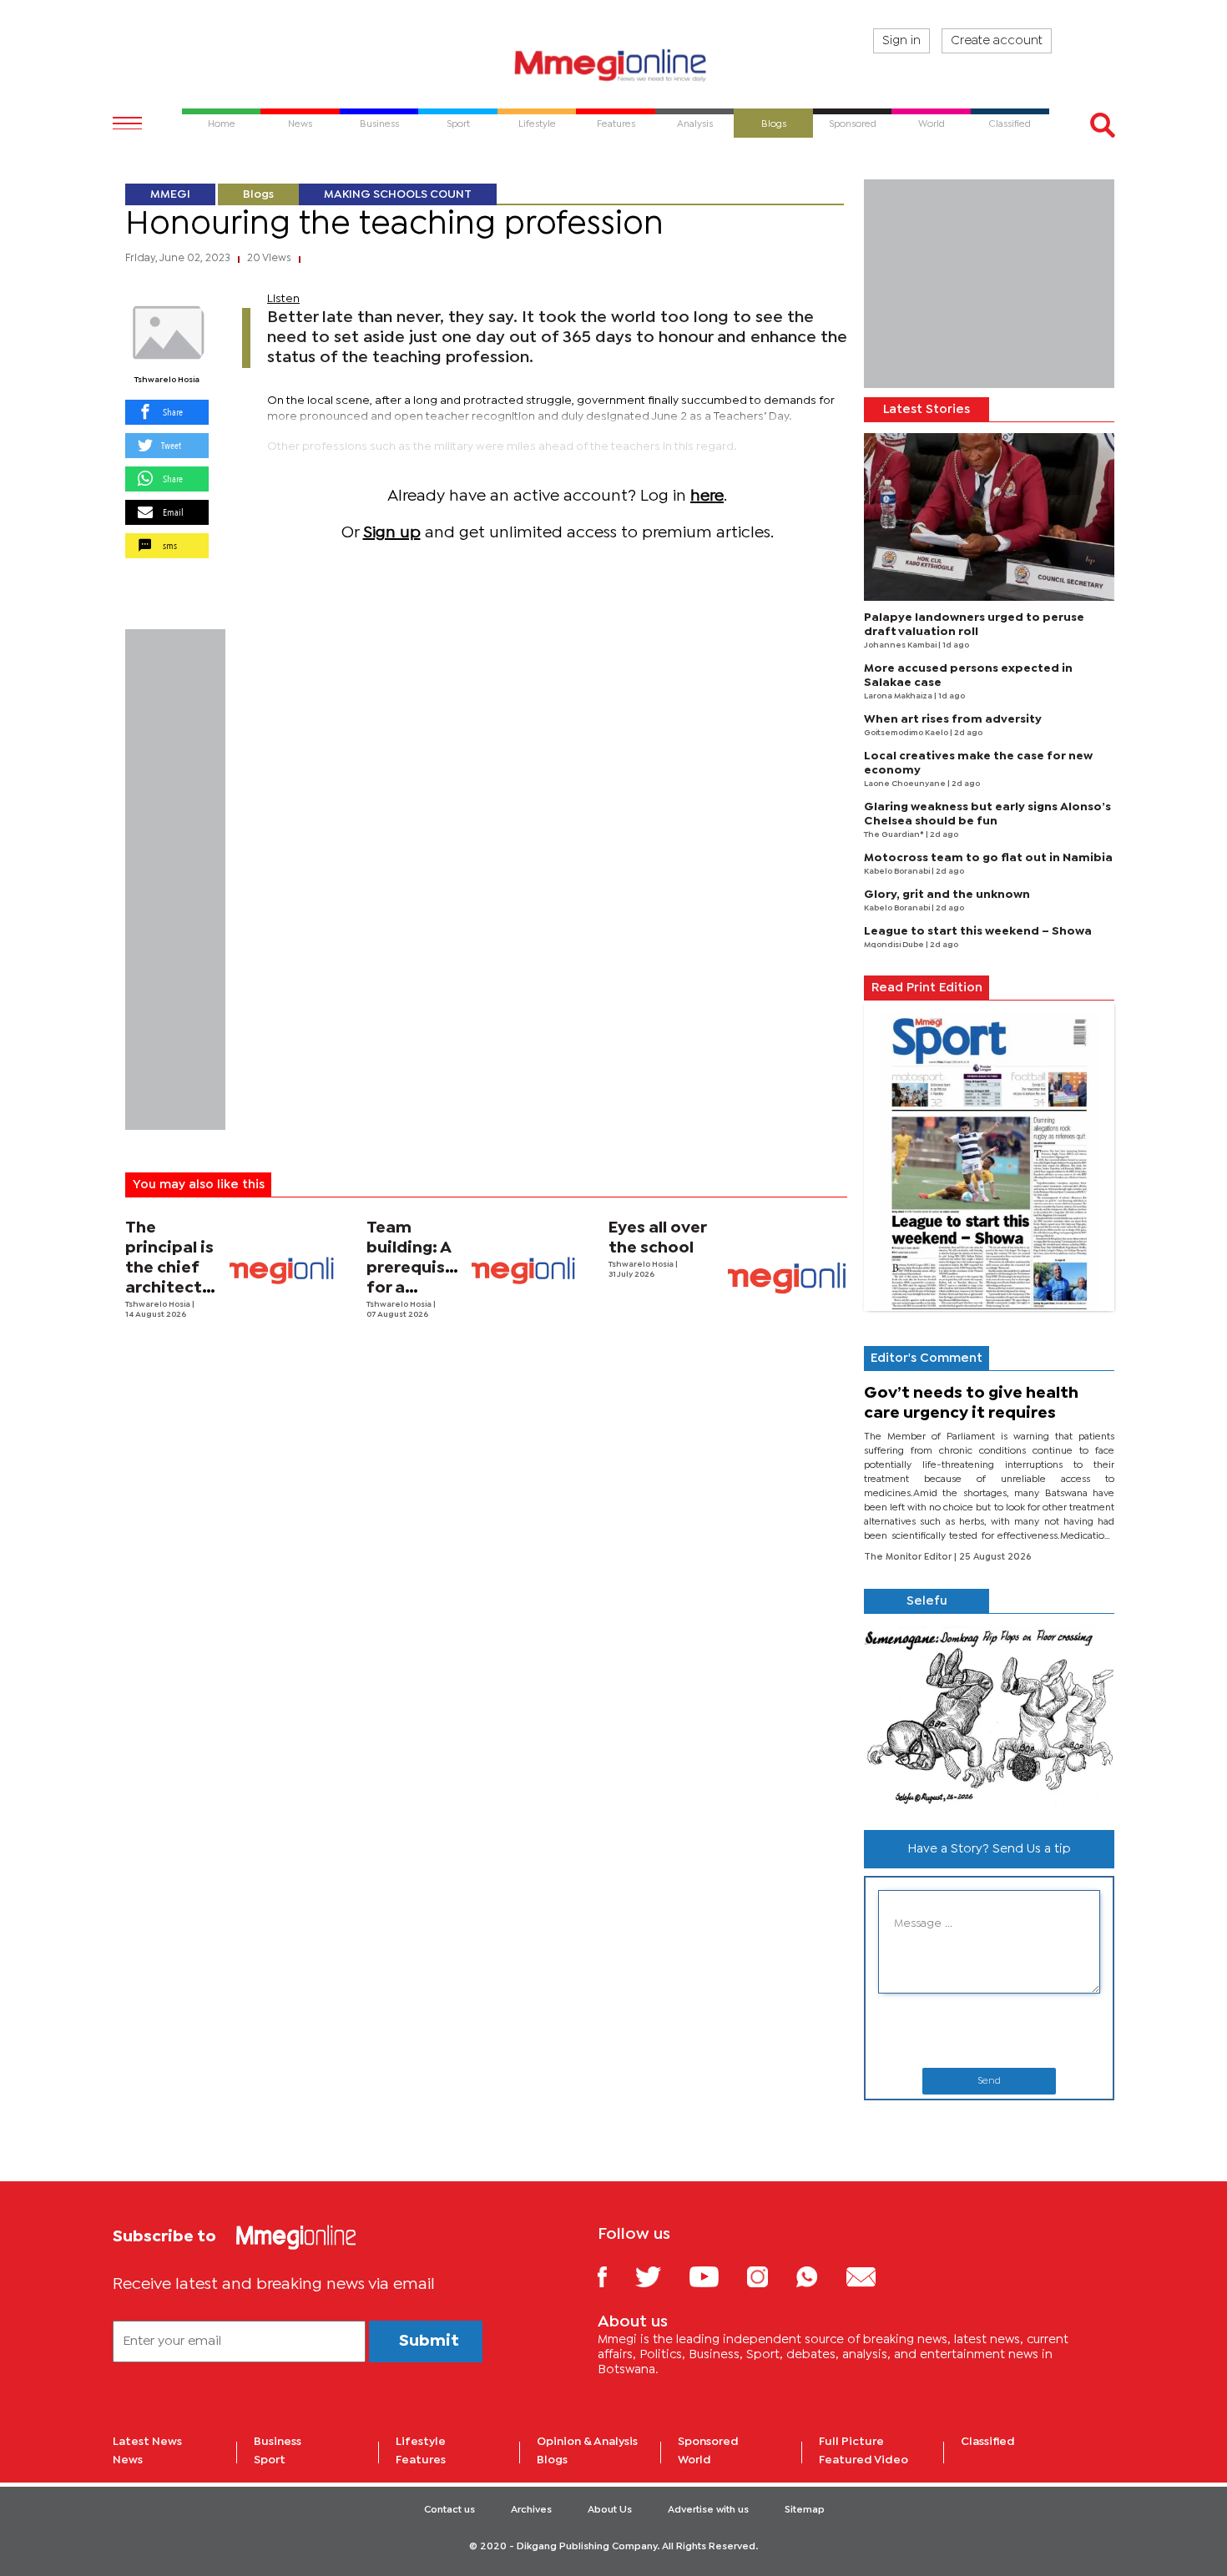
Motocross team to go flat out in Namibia (988, 858)
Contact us (449, 2510)
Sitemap (805, 2510)
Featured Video (863, 2460)
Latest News (147, 2442)
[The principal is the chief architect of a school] (282, 1270)
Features (421, 2460)
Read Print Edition (927, 988)
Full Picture (851, 2442)
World (694, 2460)
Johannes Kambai (901, 645)
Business (278, 2442)
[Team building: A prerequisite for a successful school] (524, 1270)
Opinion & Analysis (587, 2442)
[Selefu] (989, 1715)
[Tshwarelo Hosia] (167, 333)
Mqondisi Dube (895, 945)
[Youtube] (716, 2276)
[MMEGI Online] (613, 65)
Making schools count (398, 194)
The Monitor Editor (909, 1557)
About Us (610, 2510)
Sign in (901, 41)
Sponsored (708, 2442)
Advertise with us (708, 2510)
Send (989, 2081)
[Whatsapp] (819, 2276)
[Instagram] (770, 2276)
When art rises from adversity (953, 719)
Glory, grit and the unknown (947, 895)
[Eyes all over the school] (788, 1278)
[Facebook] (615, 2276)
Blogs (258, 194)
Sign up (392, 533)
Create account (997, 41)
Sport (270, 2460)
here (707, 496)
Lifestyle (421, 2442)
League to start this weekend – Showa (978, 931)
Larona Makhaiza (899, 696)
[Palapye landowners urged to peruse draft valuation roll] (989, 517)
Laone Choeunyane (906, 784)
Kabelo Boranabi (898, 872)
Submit (429, 2341)
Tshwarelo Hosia (167, 380)
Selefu (927, 1601)
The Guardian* (895, 835)
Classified (988, 2442)
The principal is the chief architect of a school (170, 1268)
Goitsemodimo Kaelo (907, 733)
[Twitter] (661, 2276)
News (128, 2460)
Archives (531, 2510)
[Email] (874, 2276)
